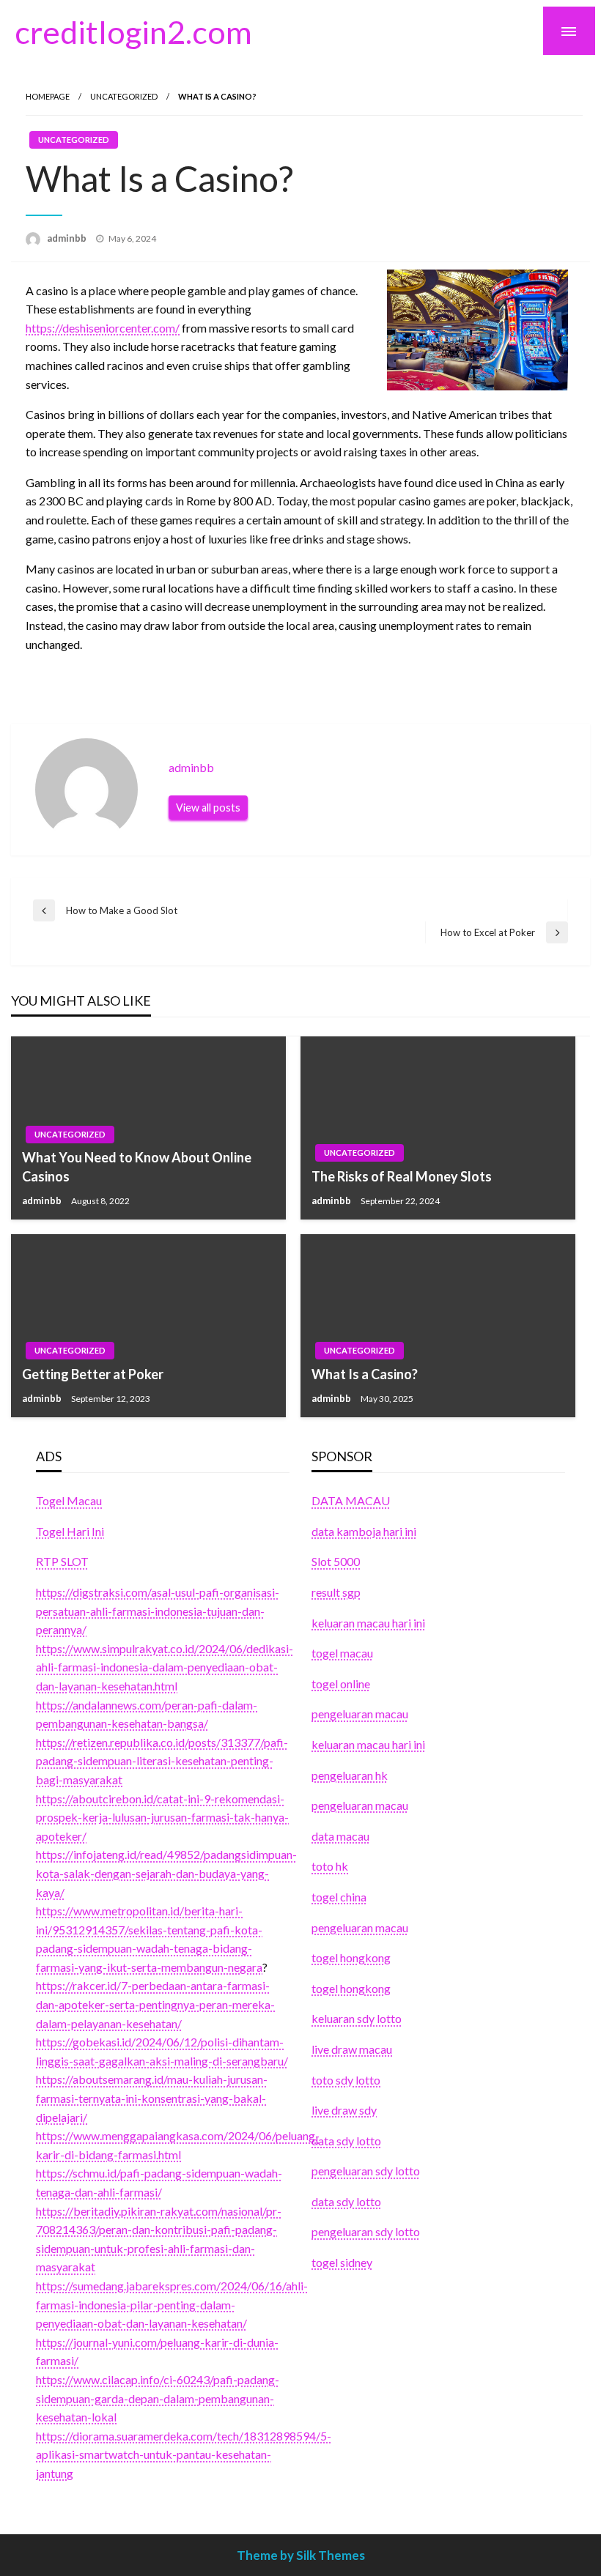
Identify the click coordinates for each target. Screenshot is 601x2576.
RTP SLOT (62, 1561)
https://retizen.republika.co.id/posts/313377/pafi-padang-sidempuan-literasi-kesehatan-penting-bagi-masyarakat (162, 1761)
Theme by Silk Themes (301, 2555)
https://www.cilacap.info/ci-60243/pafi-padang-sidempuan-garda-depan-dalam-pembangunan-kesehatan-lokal (158, 2398)
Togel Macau (69, 1500)
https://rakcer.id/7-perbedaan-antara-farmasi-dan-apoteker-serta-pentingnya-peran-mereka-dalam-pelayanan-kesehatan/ (155, 2004)
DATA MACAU (351, 1500)
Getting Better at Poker (93, 1374)
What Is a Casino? (365, 1374)
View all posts (208, 808)
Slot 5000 (336, 1561)
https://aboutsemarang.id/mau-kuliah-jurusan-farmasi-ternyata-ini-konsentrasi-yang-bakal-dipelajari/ (152, 2098)
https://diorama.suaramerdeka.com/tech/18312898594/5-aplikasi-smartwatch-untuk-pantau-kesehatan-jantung (184, 2454)
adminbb (68, 238)
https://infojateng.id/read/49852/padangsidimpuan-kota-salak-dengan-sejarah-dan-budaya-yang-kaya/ (166, 1873)
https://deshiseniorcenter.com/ (103, 328)
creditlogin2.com (133, 31)
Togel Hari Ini (70, 1531)
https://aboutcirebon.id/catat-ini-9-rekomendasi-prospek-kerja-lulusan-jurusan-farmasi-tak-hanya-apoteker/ (162, 1817)
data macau (340, 1836)
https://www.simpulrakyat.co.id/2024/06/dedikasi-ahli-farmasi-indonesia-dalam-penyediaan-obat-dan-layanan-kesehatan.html (165, 1667)
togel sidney (342, 2262)
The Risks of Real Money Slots (402, 1176)
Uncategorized (124, 96)
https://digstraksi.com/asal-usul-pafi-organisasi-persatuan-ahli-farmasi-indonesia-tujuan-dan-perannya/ (158, 1611)
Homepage (48, 96)
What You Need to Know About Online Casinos (137, 1166)
